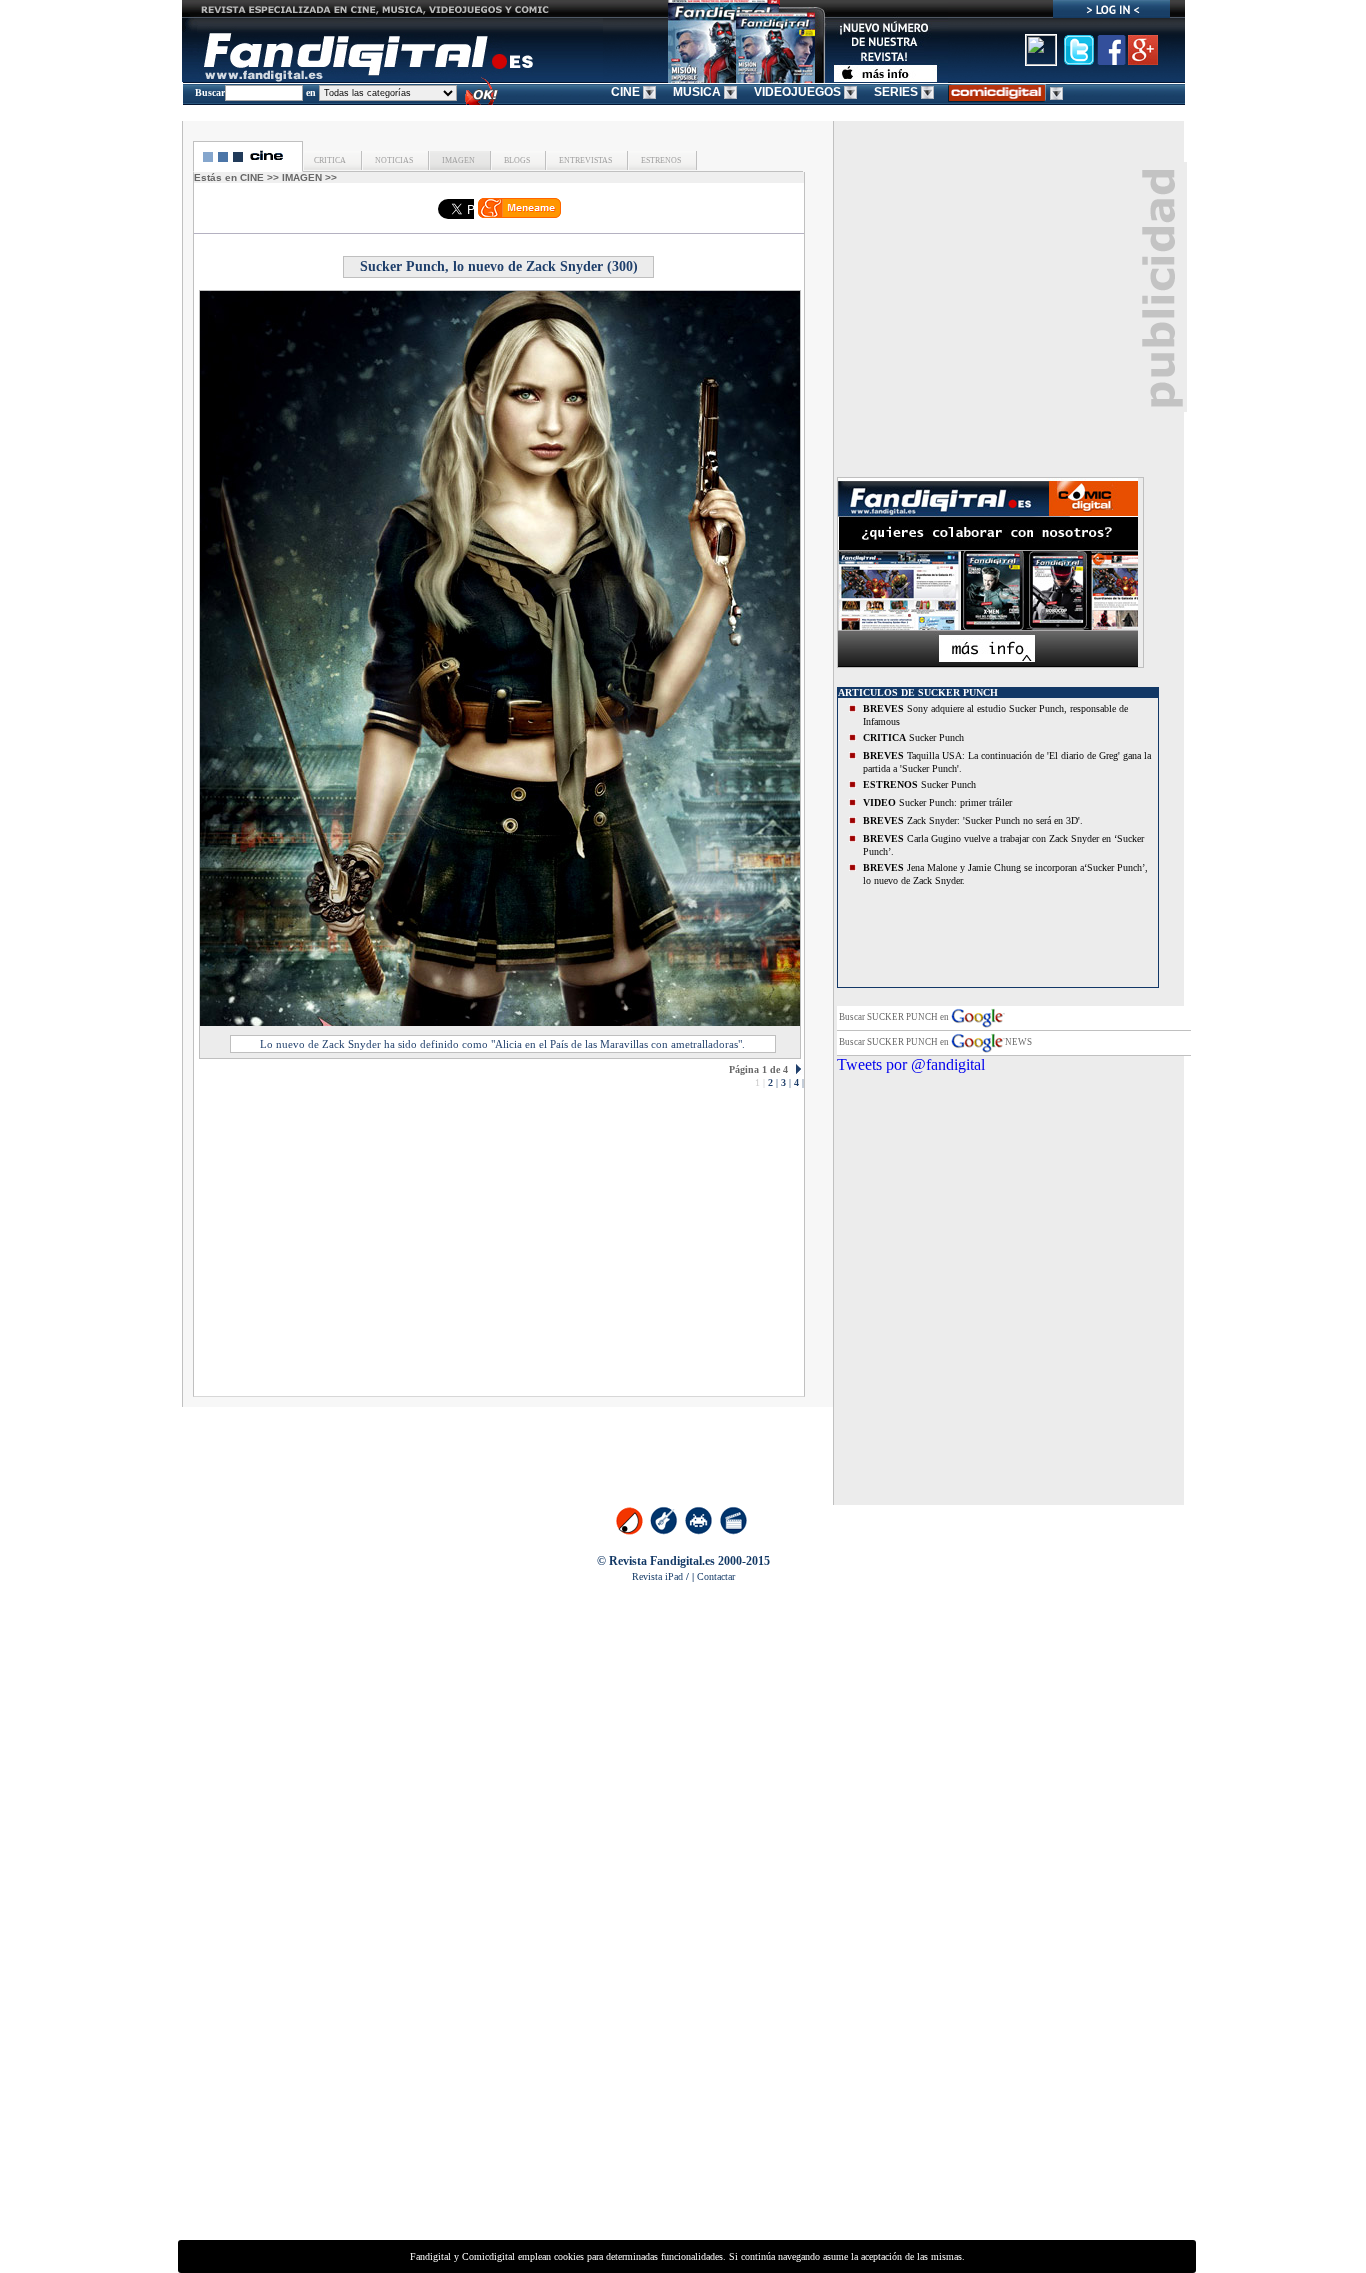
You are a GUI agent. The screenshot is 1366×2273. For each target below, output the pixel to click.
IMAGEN (457, 160)
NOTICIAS (393, 160)
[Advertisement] (375, 1248)
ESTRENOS (660, 160)
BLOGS (516, 160)
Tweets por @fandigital (911, 1064)
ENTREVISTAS (584, 160)
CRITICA (330, 160)
